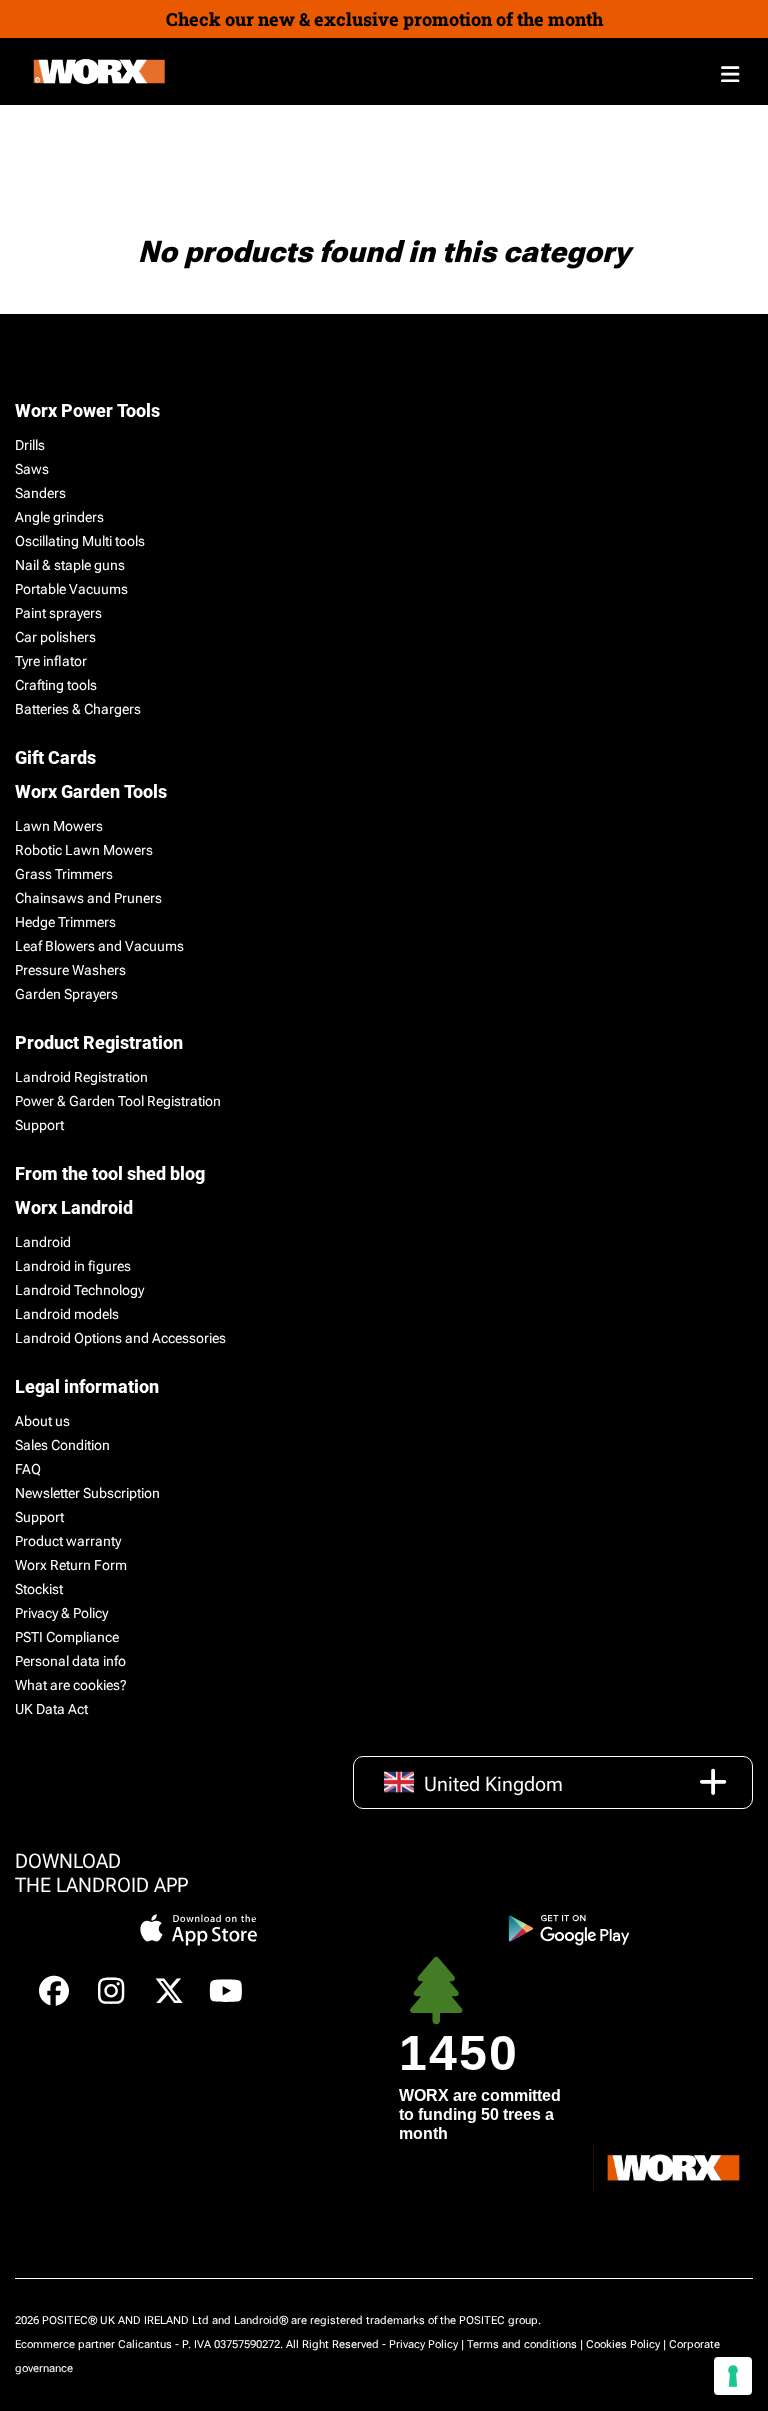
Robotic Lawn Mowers (84, 850)
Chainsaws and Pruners (88, 898)
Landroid (43, 1242)
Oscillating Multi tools (80, 541)
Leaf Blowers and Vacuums (99, 946)
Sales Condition (62, 1445)
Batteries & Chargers (78, 709)
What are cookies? (71, 1685)
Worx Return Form (71, 1565)
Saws (32, 469)
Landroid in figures (73, 1266)
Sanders (40, 493)
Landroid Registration (81, 1077)
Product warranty (68, 1541)
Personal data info (70, 1661)
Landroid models (67, 1314)
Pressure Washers (70, 970)
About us (42, 1421)
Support (39, 1125)
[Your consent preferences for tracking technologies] (733, 2376)
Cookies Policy (623, 2344)
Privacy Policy (423, 2344)
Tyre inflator (51, 661)
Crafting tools (56, 685)
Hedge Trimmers (65, 922)
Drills (30, 445)
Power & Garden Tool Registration (118, 1101)
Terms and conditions (522, 2344)
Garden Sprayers (66, 994)
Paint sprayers (58, 613)
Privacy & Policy (61, 1613)
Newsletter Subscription (87, 1493)
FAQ (28, 1469)
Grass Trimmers (64, 874)
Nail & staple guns (70, 565)
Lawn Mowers (59, 826)
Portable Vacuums (71, 589)
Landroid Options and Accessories (120, 1338)
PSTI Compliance (67, 1637)
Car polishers (55, 637)
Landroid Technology (79, 1290)
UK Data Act (51, 1709)
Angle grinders (59, 517)
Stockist (39, 1589)
